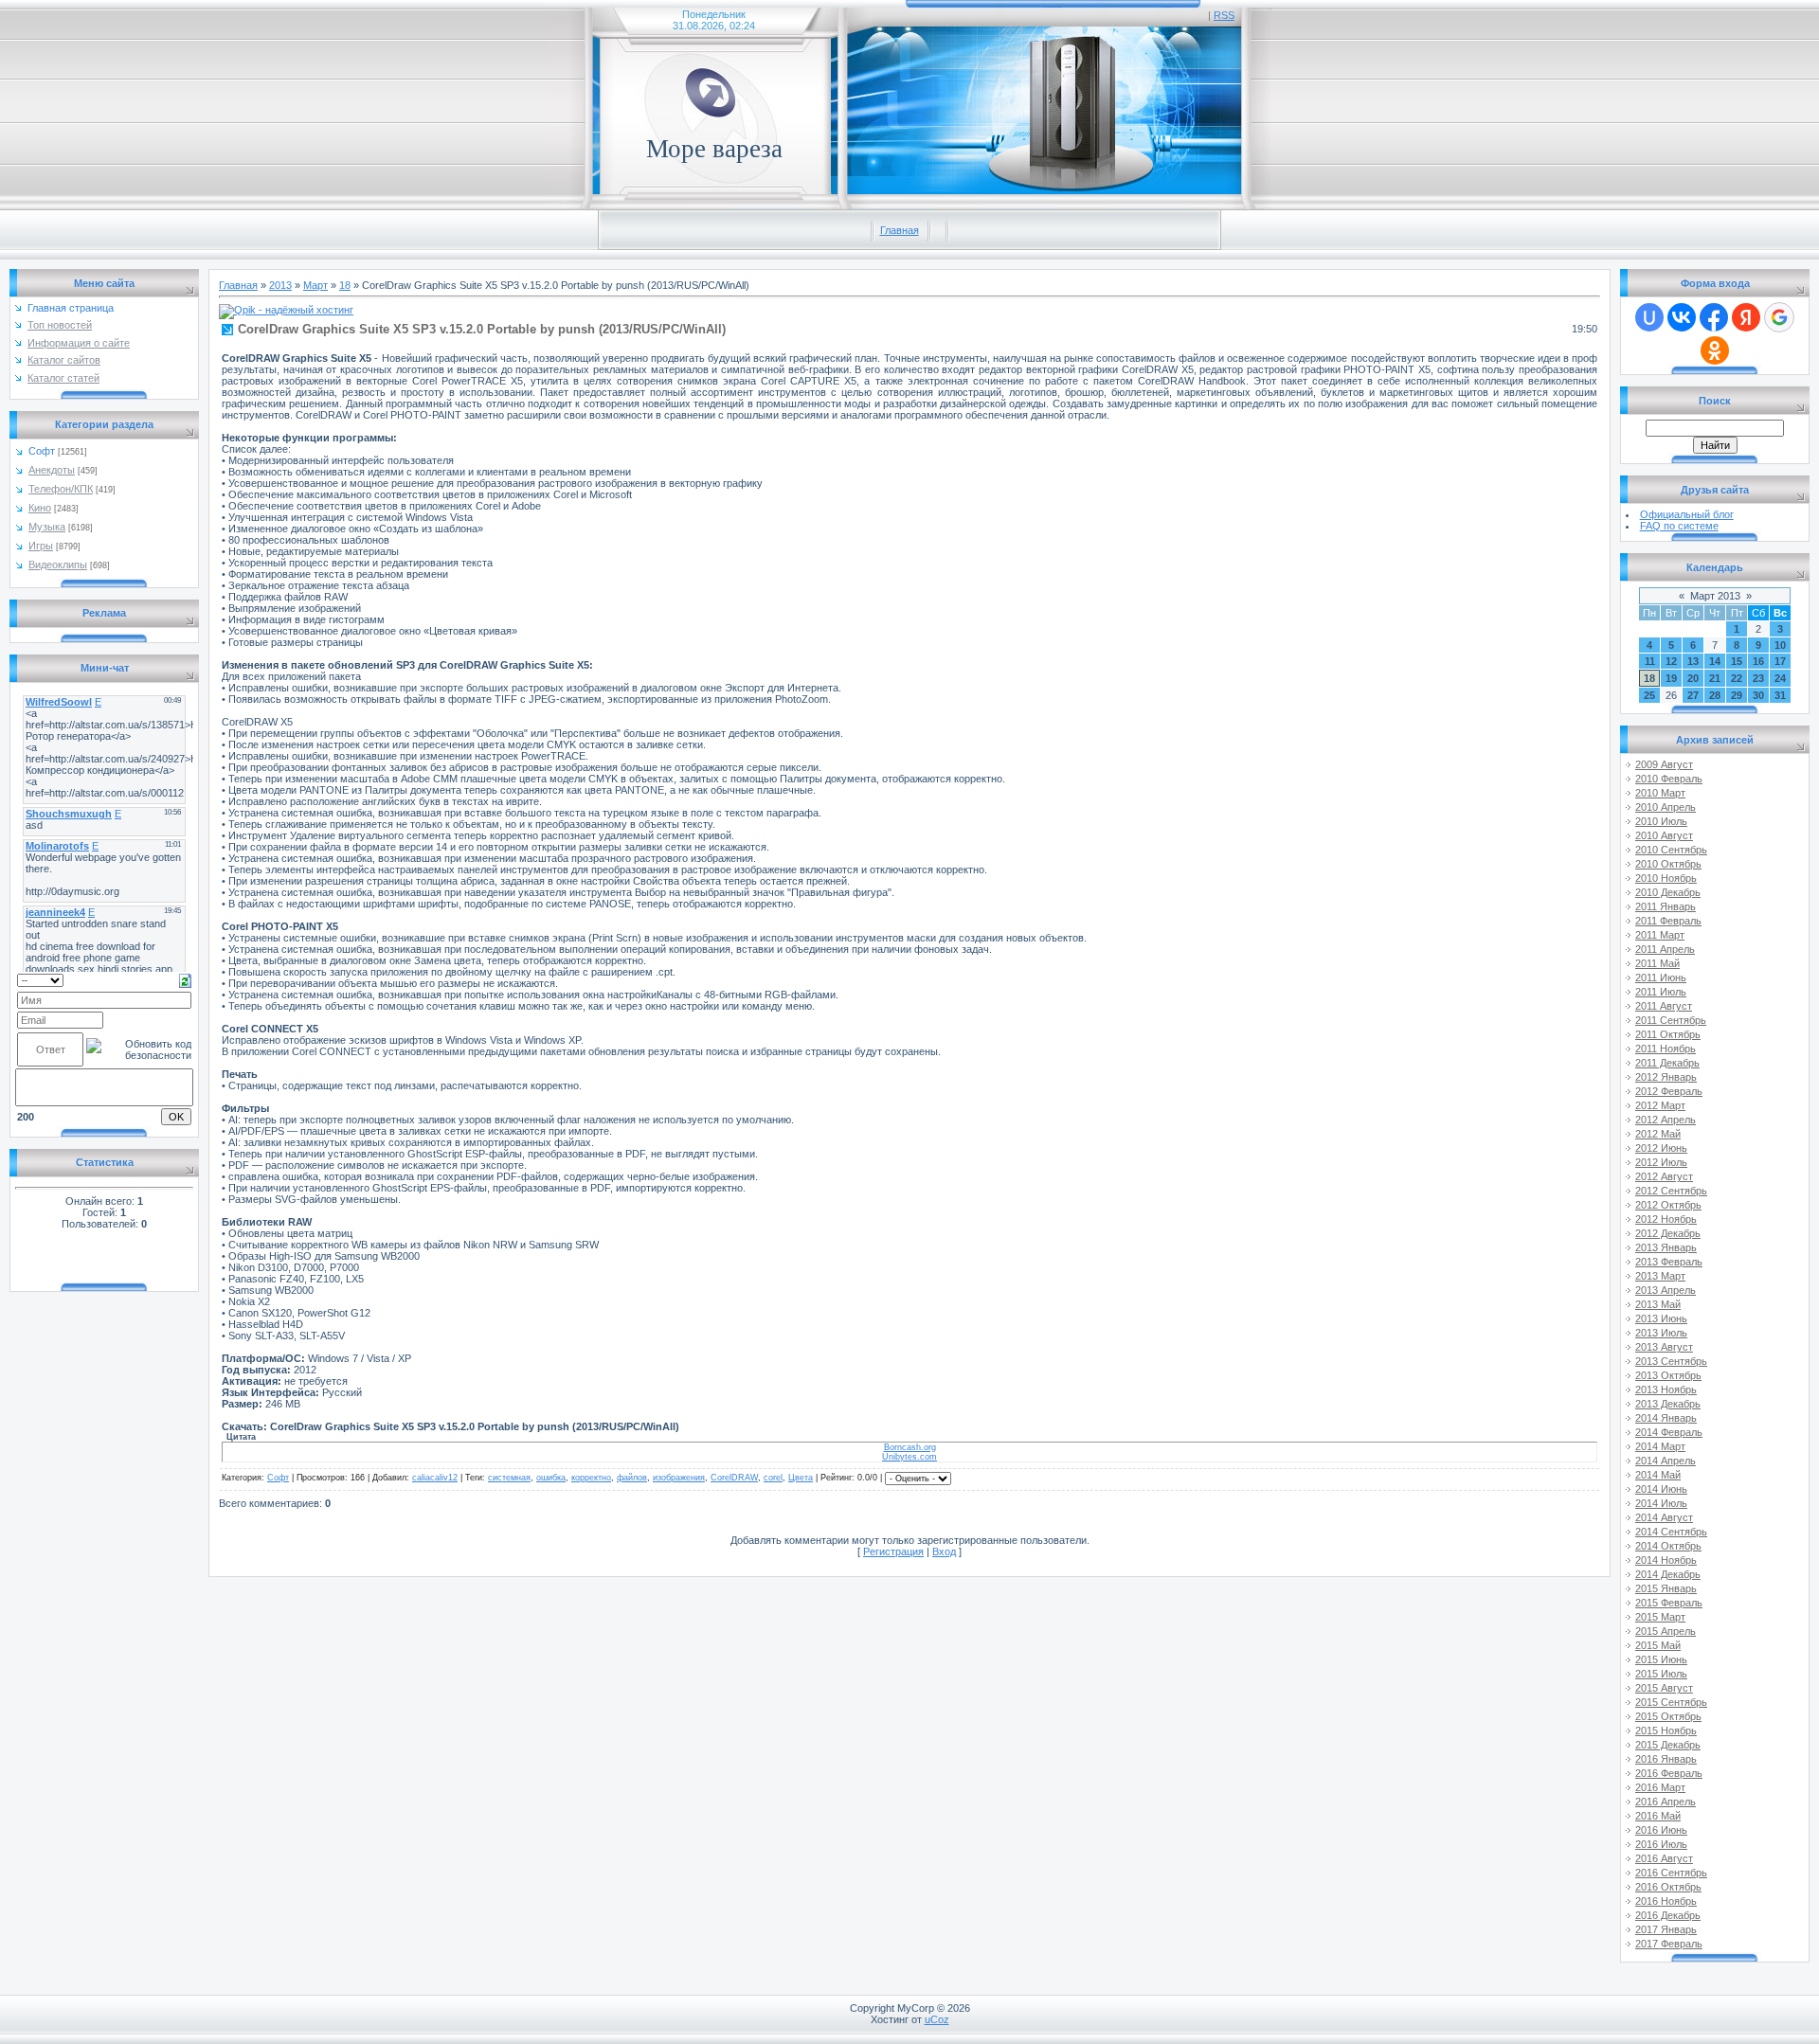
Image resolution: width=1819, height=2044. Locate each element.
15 (1737, 661)
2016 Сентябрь (1671, 1873)
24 (1780, 678)
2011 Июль (1661, 992)
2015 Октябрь (1668, 1716)
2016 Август (1664, 1858)
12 (1671, 661)
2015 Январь (1666, 1588)
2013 (280, 285)
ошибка (551, 1478)
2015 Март (1660, 1617)
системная (509, 1478)
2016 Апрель (1666, 1802)
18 (345, 285)
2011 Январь (1666, 906)
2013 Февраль (1669, 1262)
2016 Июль (1661, 1844)
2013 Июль (1661, 1333)
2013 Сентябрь (1671, 1361)
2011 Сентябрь (1671, 1020)
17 (1780, 661)
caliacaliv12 (435, 1478)
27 (1693, 695)
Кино (40, 508)
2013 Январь (1666, 1247)
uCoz (937, 2019)
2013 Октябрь (1668, 1375)
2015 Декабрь (1668, 1745)
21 (1715, 678)
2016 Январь (1666, 1759)
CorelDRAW (734, 1478)
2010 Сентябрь (1671, 850)
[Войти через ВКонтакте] (1682, 317)
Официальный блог (1687, 514)
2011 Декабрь (1667, 1063)
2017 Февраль (1669, 1944)
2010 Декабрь (1668, 892)
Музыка (47, 527)
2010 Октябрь (1668, 864)
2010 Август (1664, 835)
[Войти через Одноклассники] (1715, 350)
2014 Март (1660, 1446)
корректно (591, 1478)
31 (1780, 695)
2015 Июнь (1661, 1659)
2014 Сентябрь (1671, 1532)
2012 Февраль (1669, 1091)
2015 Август (1664, 1688)
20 (1693, 678)
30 (1758, 695)
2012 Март (1660, 1105)
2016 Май (1658, 1816)
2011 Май (1657, 963)
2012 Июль (1661, 1162)
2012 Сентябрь (1671, 1191)
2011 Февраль (1668, 921)
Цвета (801, 1478)
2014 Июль (1661, 1503)
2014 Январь (1666, 1418)
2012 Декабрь (1668, 1233)
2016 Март (1660, 1787)
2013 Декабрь (1668, 1404)
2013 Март (1660, 1276)
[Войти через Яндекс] (1746, 317)
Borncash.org (910, 1447)
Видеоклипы (58, 565)
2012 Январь (1666, 1077)
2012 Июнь (1661, 1148)
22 (1737, 678)
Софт (42, 451)
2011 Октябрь (1668, 1034)
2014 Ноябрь (1666, 1560)
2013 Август (1664, 1347)
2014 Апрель (1666, 1461)
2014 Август (1664, 1517)
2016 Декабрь (1668, 1915)
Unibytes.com (909, 1457)
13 (1693, 661)
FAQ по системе (1679, 526)
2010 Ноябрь (1666, 878)
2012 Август (1664, 1176)
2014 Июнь (1661, 1489)
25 (1649, 695)
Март (315, 285)
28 (1715, 695)
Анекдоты (52, 470)
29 (1737, 695)
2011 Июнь (1661, 977)
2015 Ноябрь (1666, 1730)
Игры (41, 546)
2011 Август (1664, 1006)
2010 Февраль (1669, 779)
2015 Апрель (1666, 1631)
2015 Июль (1661, 1674)
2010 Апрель (1666, 807)
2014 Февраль (1669, 1432)
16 (1758, 661)
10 (1780, 645)
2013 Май (1658, 1304)
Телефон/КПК (61, 489)
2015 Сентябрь (1671, 1702)
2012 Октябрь (1668, 1205)
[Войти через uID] (1649, 317)
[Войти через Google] (1779, 317)
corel (773, 1478)
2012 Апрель (1666, 1120)
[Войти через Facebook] (1714, 317)
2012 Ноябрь (1666, 1219)
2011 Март (1660, 935)
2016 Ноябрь (1666, 1901)
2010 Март (1660, 793)
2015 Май (1658, 1645)
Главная (900, 230)
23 (1758, 678)
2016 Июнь (1661, 1830)
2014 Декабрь (1668, 1574)
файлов (632, 1478)
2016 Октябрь (1668, 1887)
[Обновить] (185, 979)
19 (1671, 678)
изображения (679, 1478)
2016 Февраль (1669, 1773)
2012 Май (1658, 1134)
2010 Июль (1661, 821)
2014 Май (1658, 1475)
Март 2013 (1715, 596)
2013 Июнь (1661, 1318)
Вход (944, 1551)
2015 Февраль (1669, 1603)
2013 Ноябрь (1666, 1390)
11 (1650, 661)
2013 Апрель (1666, 1290)
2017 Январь (1666, 1929)
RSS (1224, 15)
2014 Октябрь (1668, 1546)
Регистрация (893, 1551)
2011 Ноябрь (1666, 1049)
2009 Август (1664, 764)
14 (1715, 661)
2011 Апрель (1665, 949)
